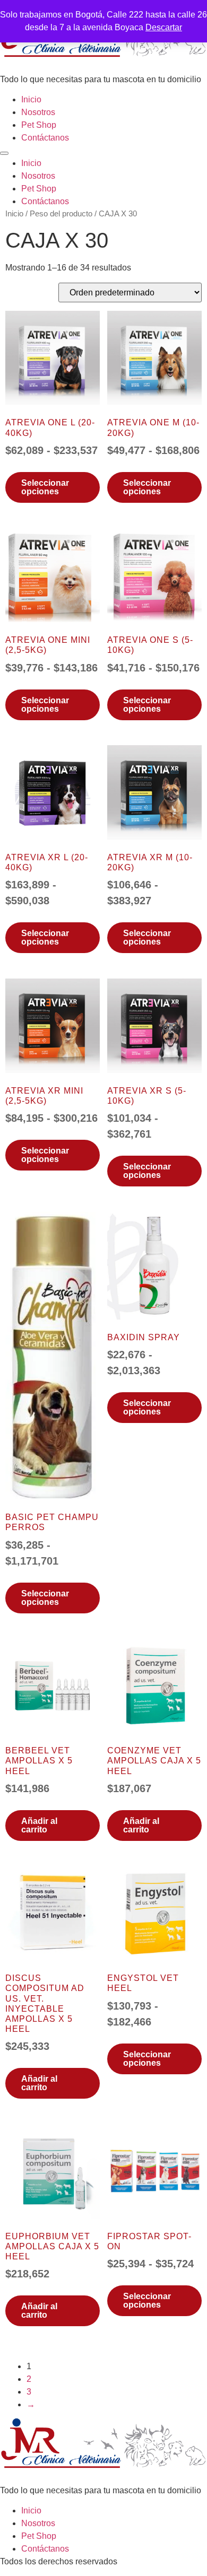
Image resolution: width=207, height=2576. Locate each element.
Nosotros (38, 112)
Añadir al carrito (39, 1825)
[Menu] (4, 153)
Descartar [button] (164, 27)
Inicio (31, 99)
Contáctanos (45, 138)
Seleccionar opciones (45, 487)
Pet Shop (39, 125)
